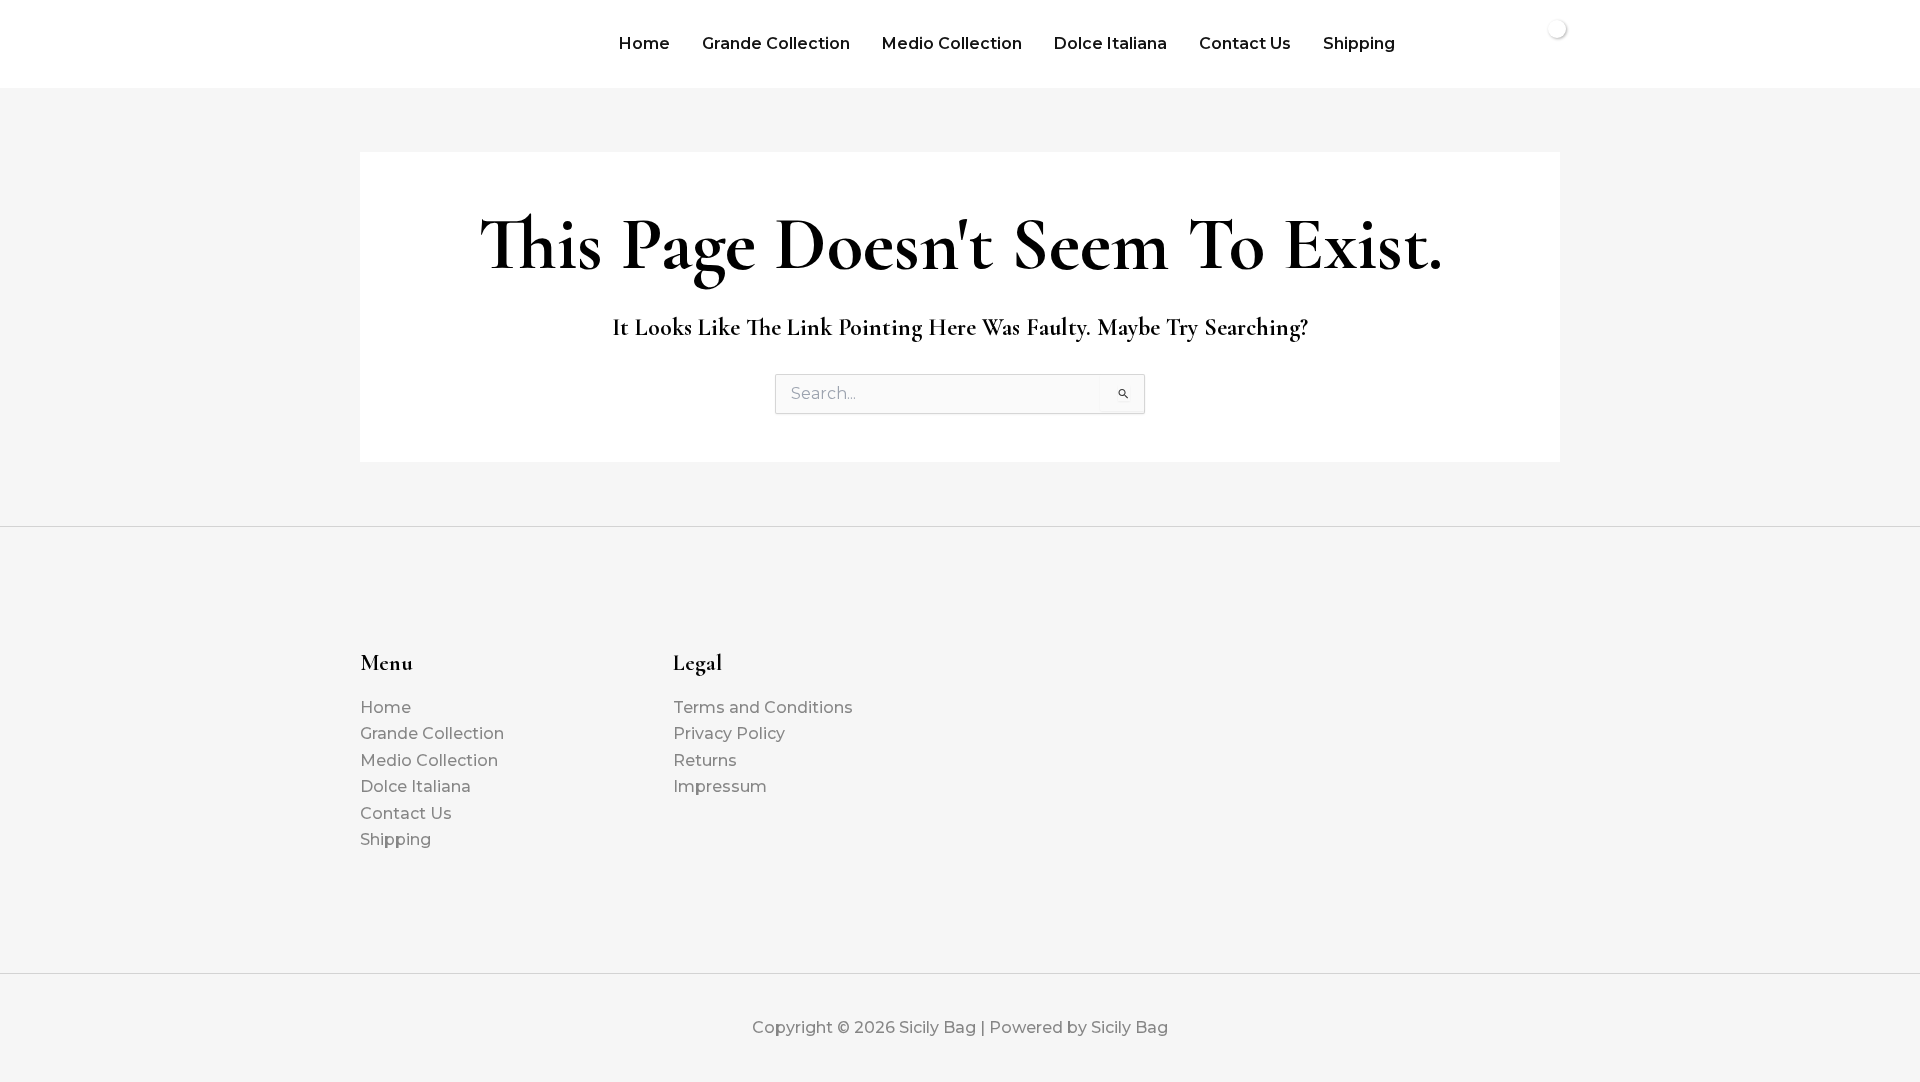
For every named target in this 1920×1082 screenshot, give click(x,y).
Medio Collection (952, 43)
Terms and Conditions (763, 707)
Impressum (720, 786)
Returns (705, 760)
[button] (1442, 44)
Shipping (1359, 43)
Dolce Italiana (1110, 43)
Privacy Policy (729, 733)
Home (644, 43)
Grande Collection (776, 43)
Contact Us (1245, 43)
